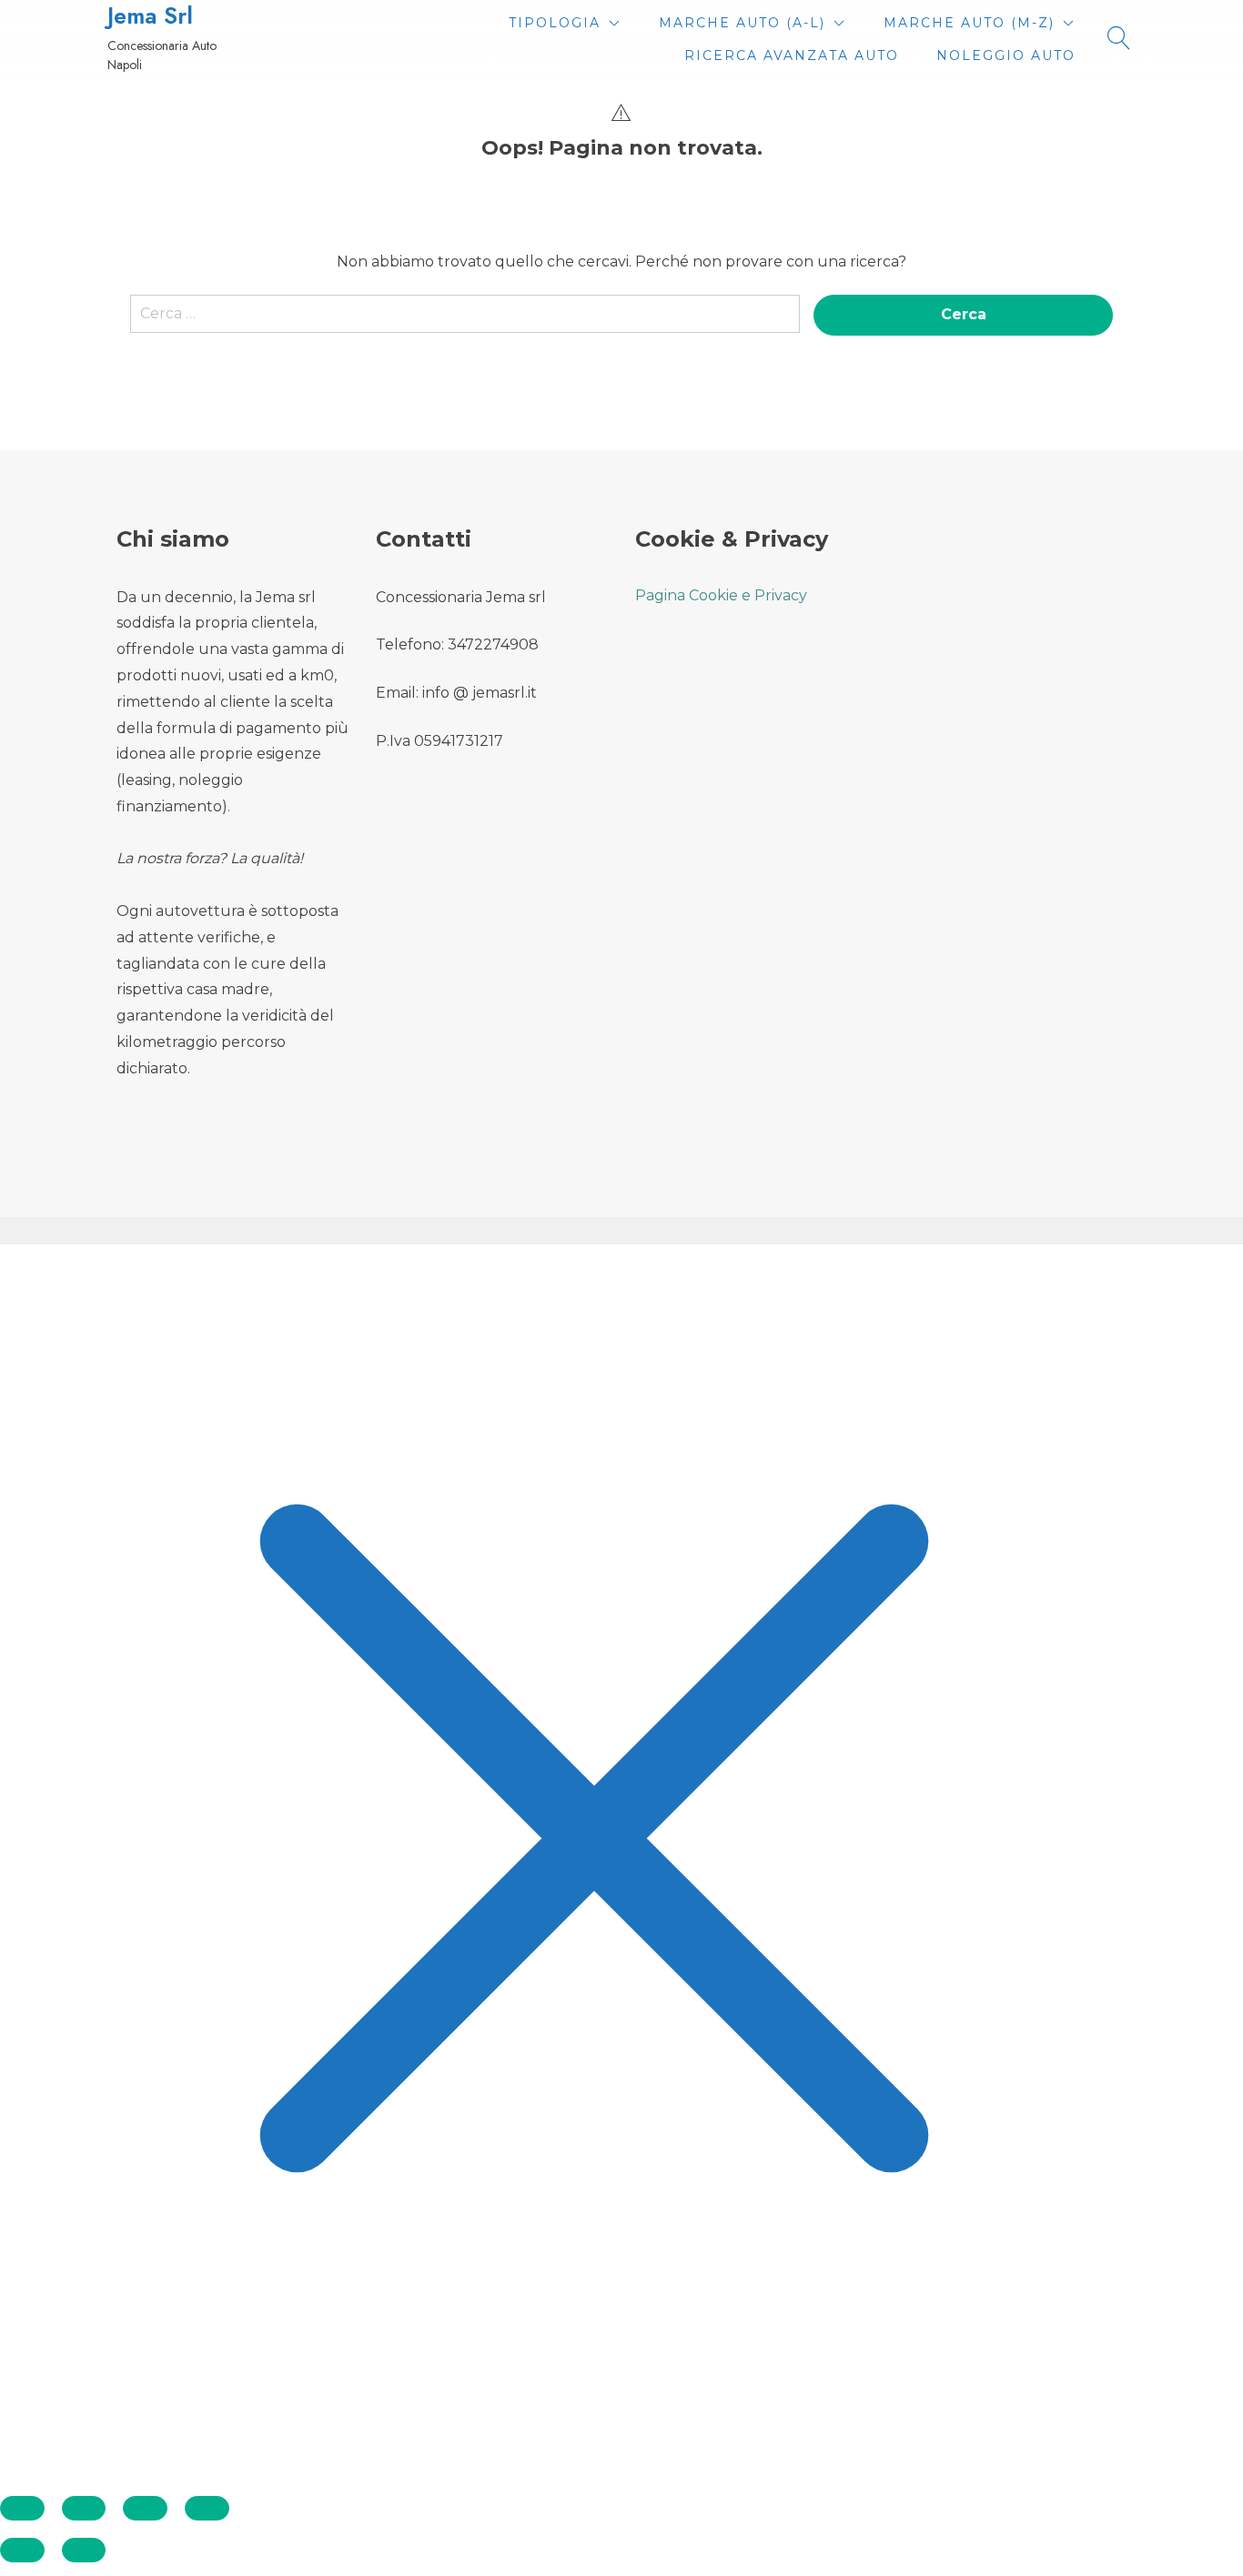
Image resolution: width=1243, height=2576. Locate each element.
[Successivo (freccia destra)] (84, 2550)
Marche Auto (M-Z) (969, 23)
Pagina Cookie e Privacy (721, 595)
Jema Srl (150, 16)
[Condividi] (145, 2508)
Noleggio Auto (1006, 55)
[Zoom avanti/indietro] (22, 2508)
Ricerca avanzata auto (792, 55)
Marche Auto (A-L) (742, 23)
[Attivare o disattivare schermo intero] (84, 2508)
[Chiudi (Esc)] (207, 2508)
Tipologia (555, 23)
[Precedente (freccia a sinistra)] (22, 2550)
